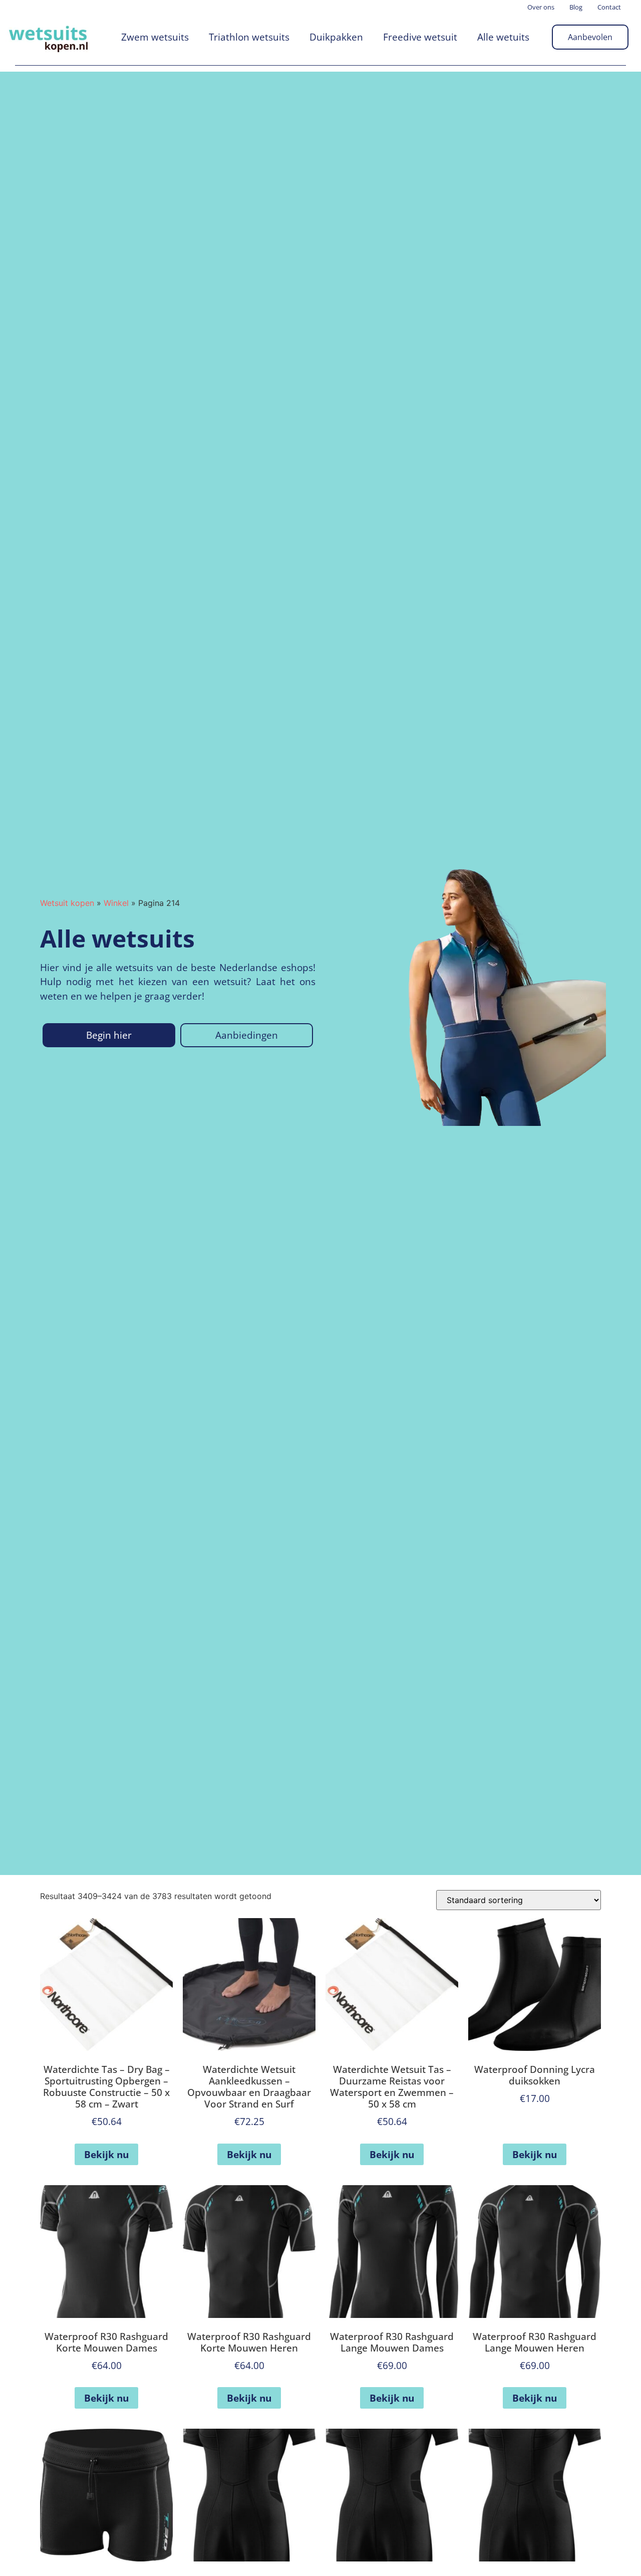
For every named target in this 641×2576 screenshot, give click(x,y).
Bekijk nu (106, 2154)
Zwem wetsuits (155, 37)
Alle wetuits (503, 37)
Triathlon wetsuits (249, 37)
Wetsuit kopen (67, 903)
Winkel (116, 903)
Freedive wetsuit (420, 37)
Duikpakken (336, 37)
